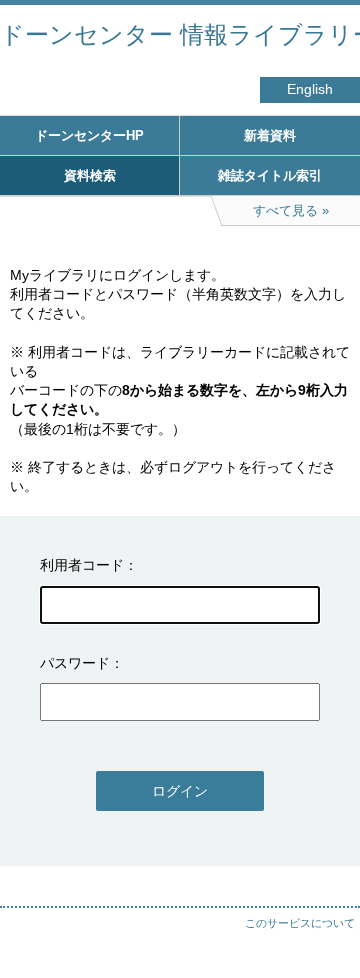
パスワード (75, 663)
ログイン (180, 791)
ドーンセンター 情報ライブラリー (180, 34)
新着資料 (270, 135)
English (310, 89)
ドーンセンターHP (89, 135)
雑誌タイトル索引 (270, 175)
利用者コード (82, 565)
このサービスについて (300, 923)
